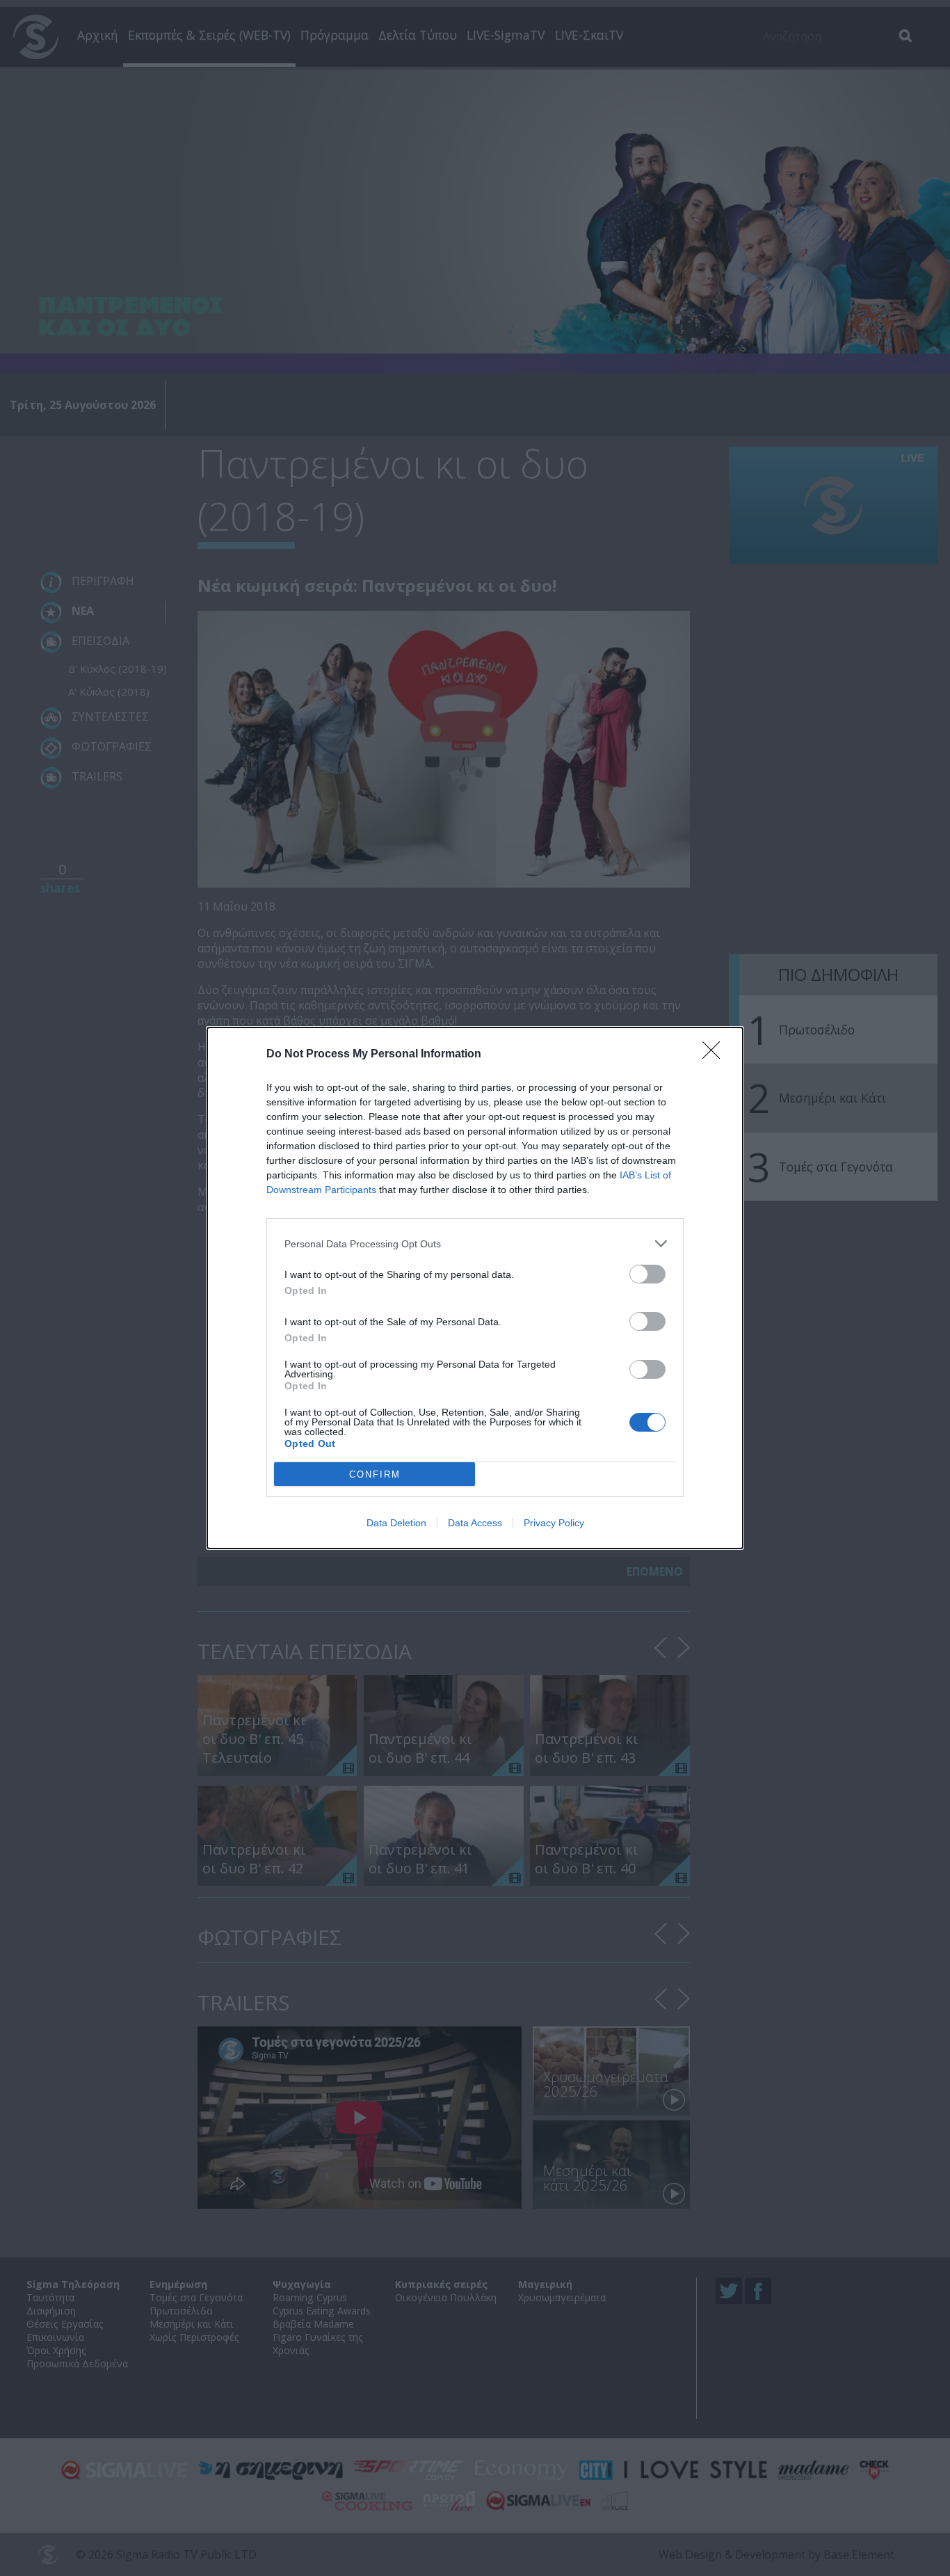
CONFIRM (375, 1474)
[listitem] (475, 1243)
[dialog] (475, 1288)
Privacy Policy (554, 1523)
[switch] (647, 1274)
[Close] (716, 1055)
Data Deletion (396, 1523)
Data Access (475, 1523)
